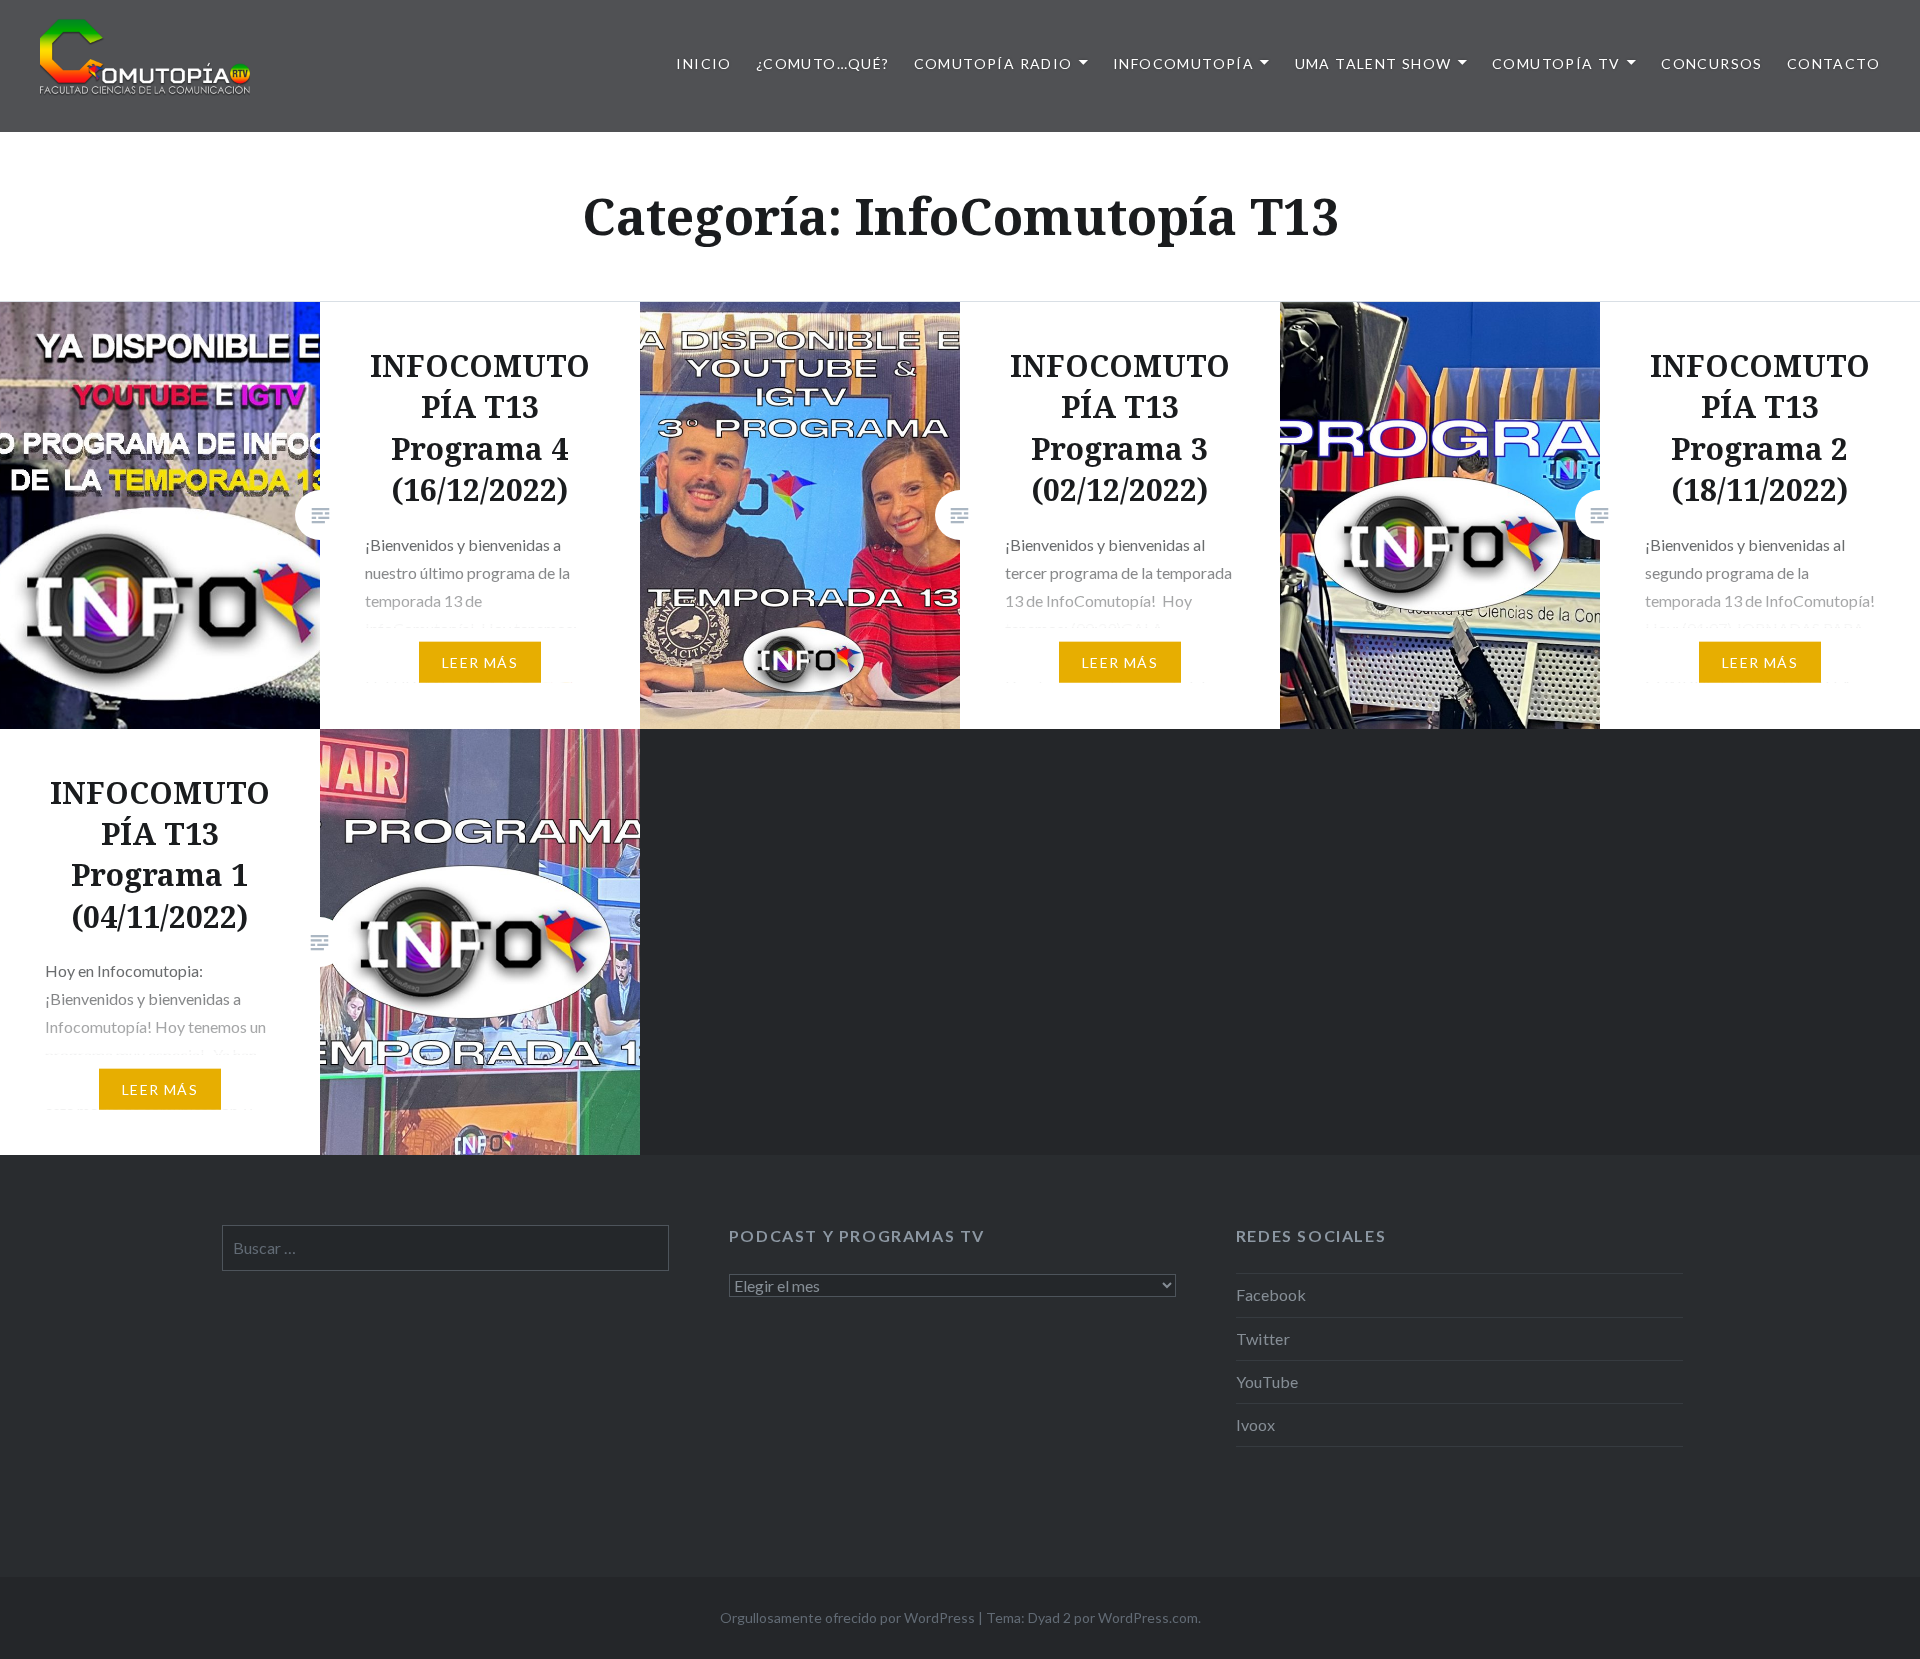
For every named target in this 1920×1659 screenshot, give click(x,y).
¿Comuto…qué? (823, 63)
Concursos (1712, 63)
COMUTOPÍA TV (1556, 63)
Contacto (1833, 63)
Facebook (1271, 1294)
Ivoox (1255, 1424)
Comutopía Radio (993, 63)
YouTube (1267, 1381)
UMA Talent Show (1373, 63)
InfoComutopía (1183, 63)
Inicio (703, 63)
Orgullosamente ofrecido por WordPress (847, 1617)
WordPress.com (1148, 1617)
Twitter (1263, 1338)
